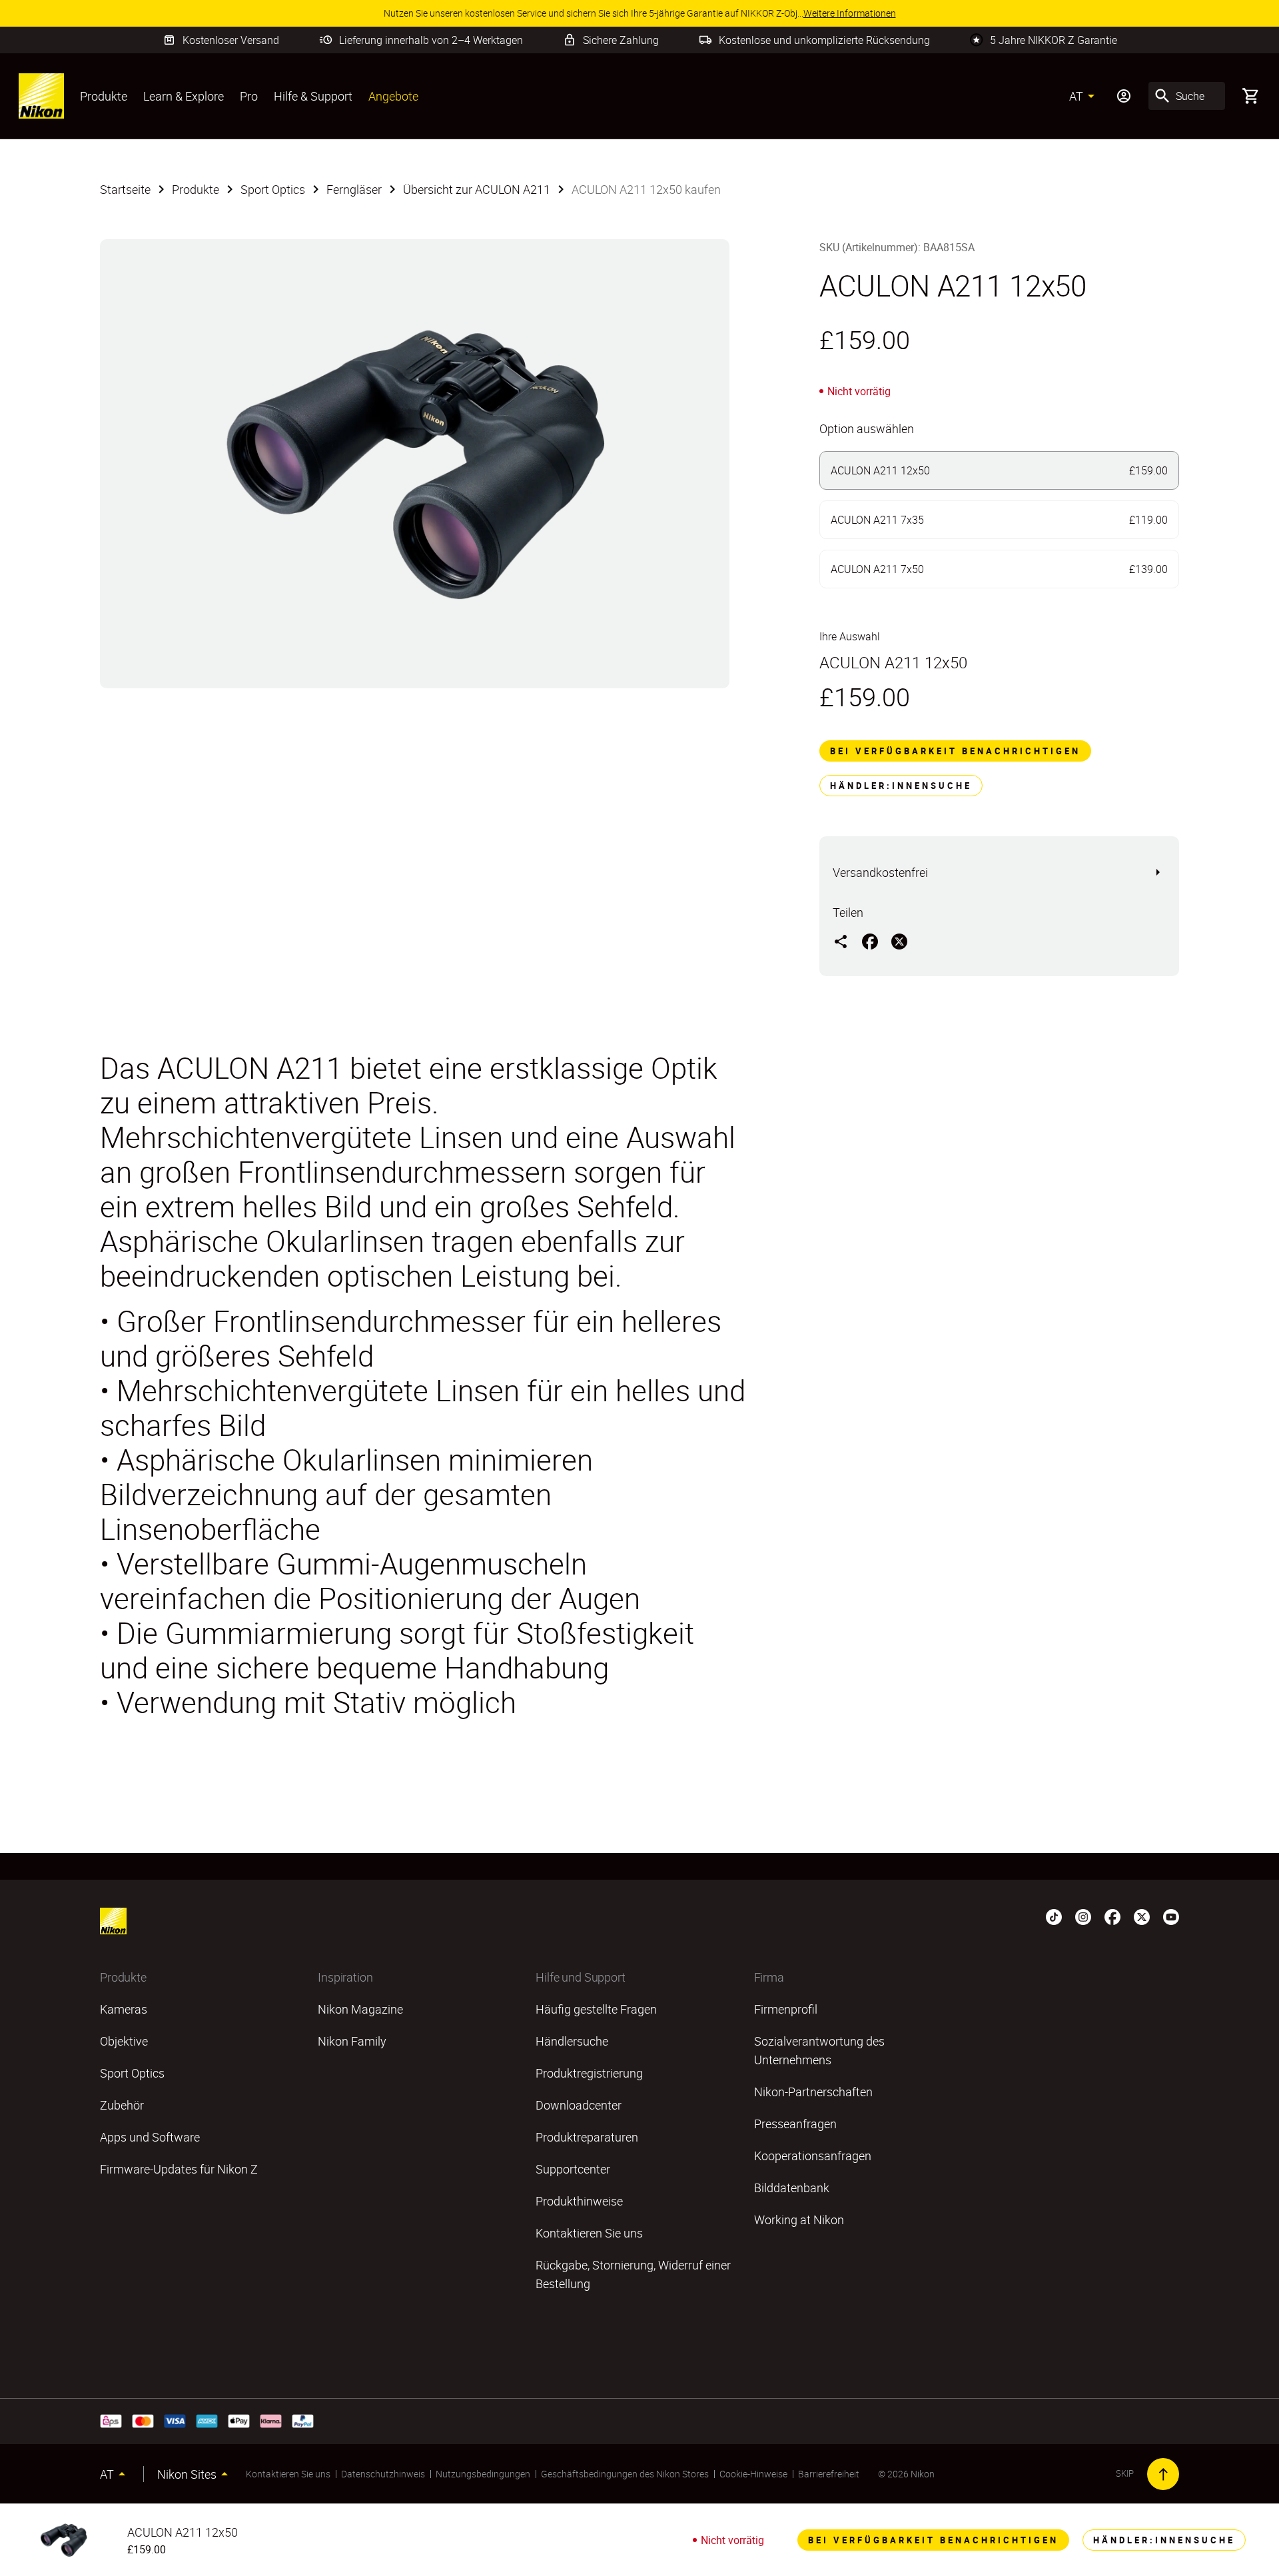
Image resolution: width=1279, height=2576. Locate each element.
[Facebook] (1112, 1916)
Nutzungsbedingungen (483, 2474)
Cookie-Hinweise (753, 2474)
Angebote (393, 96)
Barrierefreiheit (829, 2474)
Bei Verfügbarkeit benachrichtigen (955, 751)
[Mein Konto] (1124, 96)
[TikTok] (1054, 1916)
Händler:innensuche (901, 786)
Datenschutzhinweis (383, 2474)
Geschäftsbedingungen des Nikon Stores (625, 2474)
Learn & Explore (184, 96)
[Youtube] (1171, 1916)
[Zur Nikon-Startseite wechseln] (41, 96)
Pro (249, 96)
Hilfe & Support (313, 96)
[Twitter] (1142, 1916)
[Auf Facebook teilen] (870, 941)
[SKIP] (1163, 2474)
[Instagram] (1083, 1916)
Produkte (104, 96)
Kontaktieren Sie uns (288, 2474)
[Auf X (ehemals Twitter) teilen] (899, 941)
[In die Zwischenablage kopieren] (841, 941)
